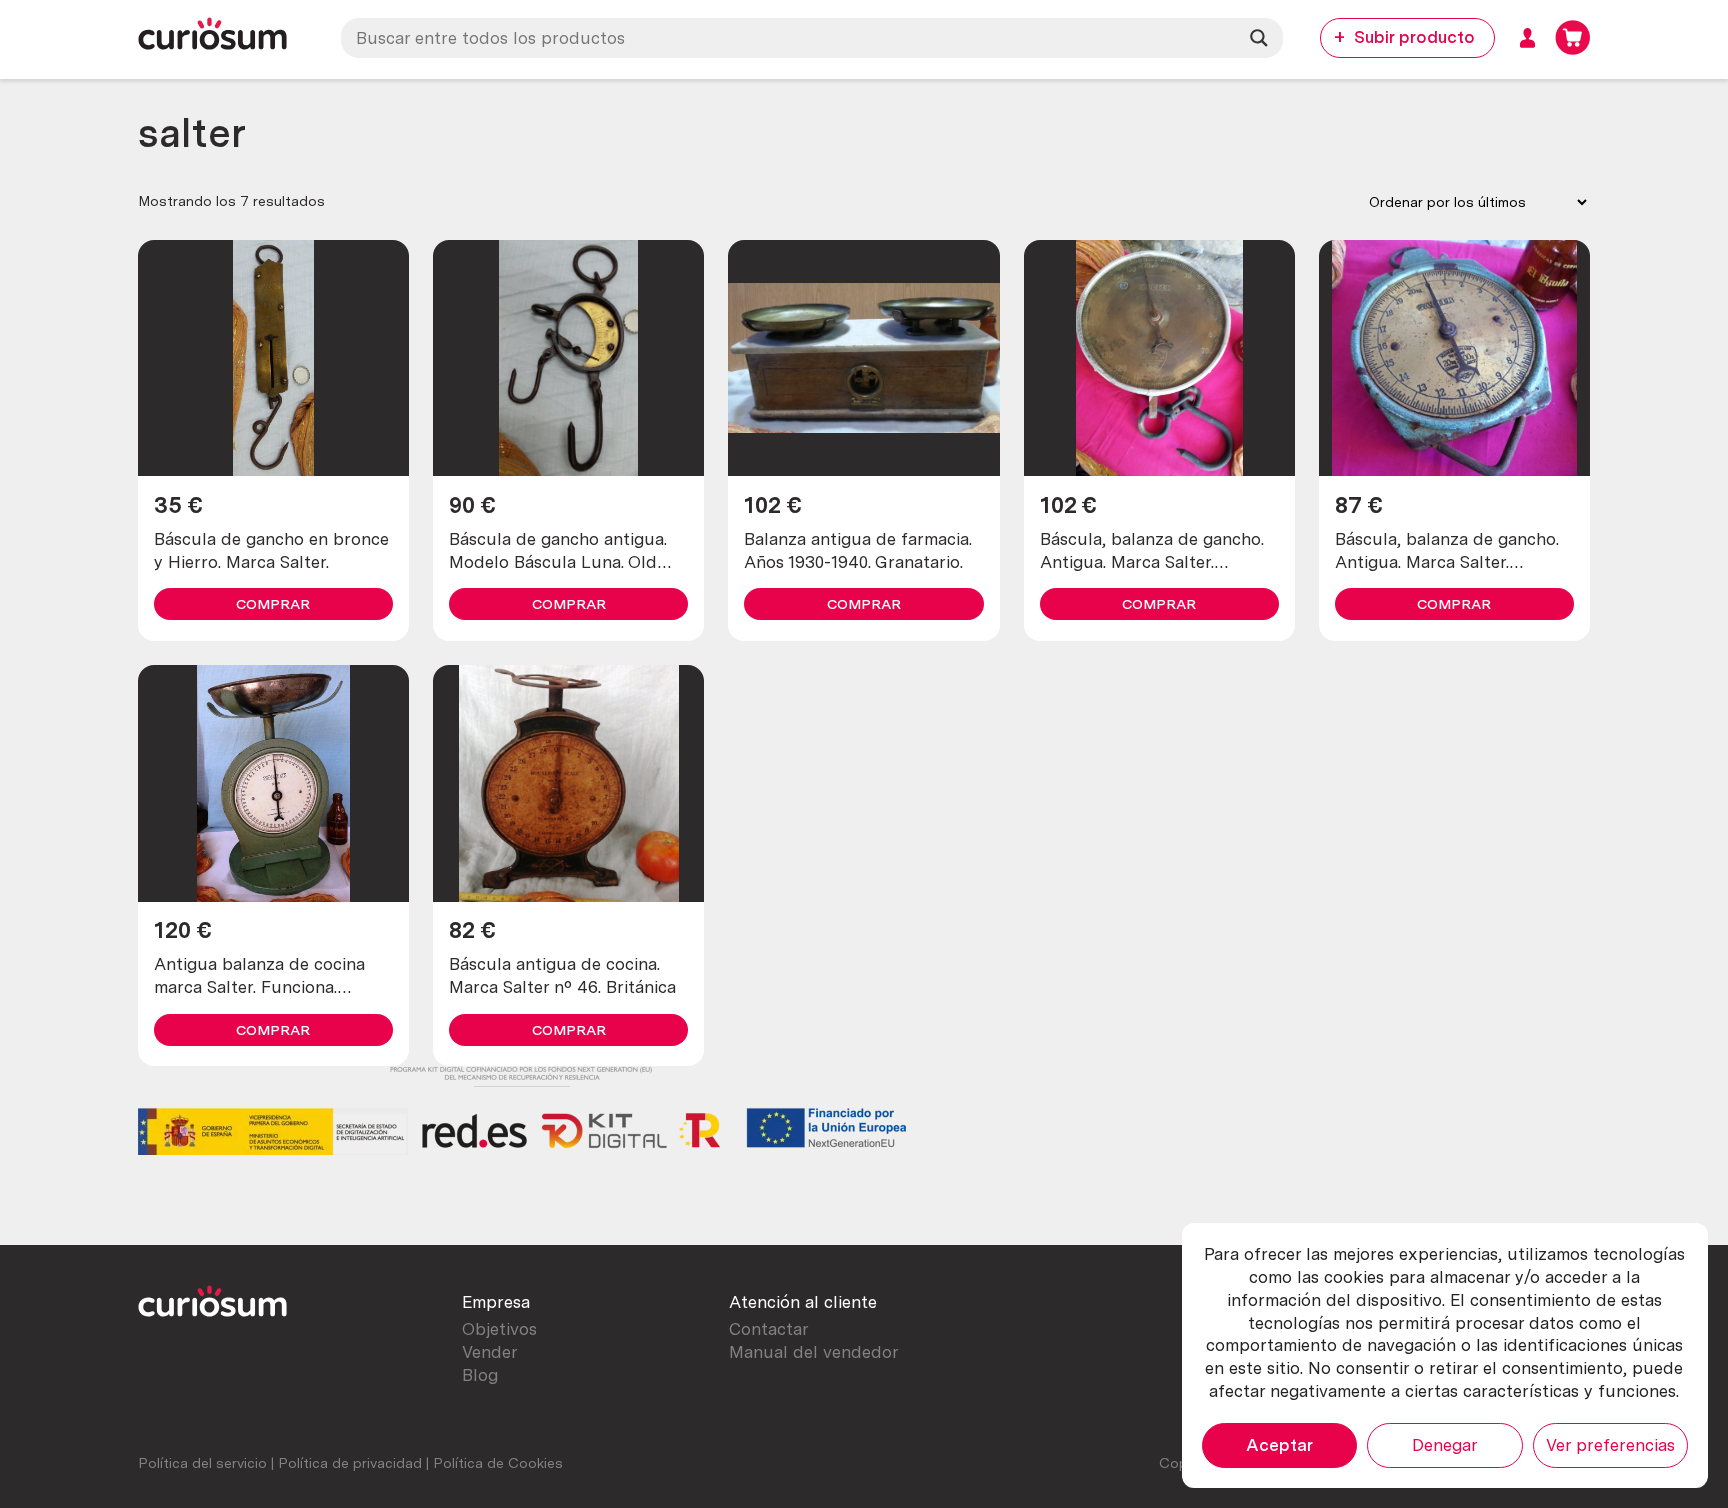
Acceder (1527, 37)
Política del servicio (202, 1463)
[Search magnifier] (1259, 38)
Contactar (769, 1329)
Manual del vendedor (814, 1352)
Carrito (1572, 37)
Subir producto (1414, 37)
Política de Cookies (498, 1463)
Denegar (1445, 1445)
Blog (480, 1375)
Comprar (273, 604)
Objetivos (499, 1329)
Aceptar (1279, 1445)
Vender (490, 1352)
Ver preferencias (1610, 1445)
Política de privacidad (350, 1463)
